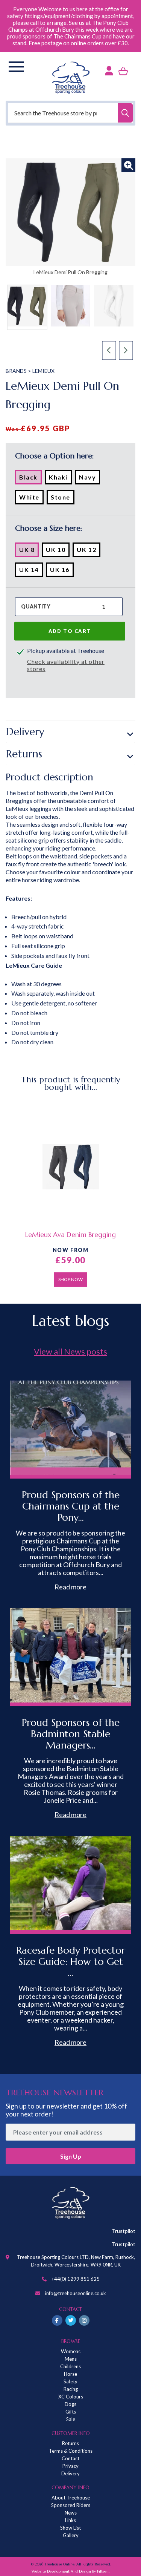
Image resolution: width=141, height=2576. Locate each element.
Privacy (70, 2466)
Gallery (71, 2535)
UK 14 (31, 571)
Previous (109, 351)
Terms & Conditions (71, 2451)
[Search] (125, 113)
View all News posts (70, 1351)
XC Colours (71, 2397)
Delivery (25, 732)
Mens (71, 2359)
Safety (70, 2381)
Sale (71, 2419)
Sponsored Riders (71, 2505)
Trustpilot (124, 2231)
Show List (70, 2528)
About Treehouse (71, 2498)
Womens (71, 2351)
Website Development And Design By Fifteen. (70, 2571)
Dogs (70, 2404)
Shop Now (70, 1279)
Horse (70, 2374)
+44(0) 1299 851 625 (76, 2279)
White (31, 499)
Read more (70, 1587)
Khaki (60, 479)
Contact (70, 2458)
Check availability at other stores (66, 665)
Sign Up (71, 2156)
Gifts (71, 2412)
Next (126, 351)
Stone (63, 499)
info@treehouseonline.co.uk (76, 2293)
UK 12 (89, 551)
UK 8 (29, 551)
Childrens (70, 2366)
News (71, 2513)
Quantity (36, 606)
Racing (71, 2389)
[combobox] (70, 113)
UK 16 (62, 571)
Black (30, 479)
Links (70, 2520)
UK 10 (58, 551)
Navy (89, 479)
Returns (24, 754)
